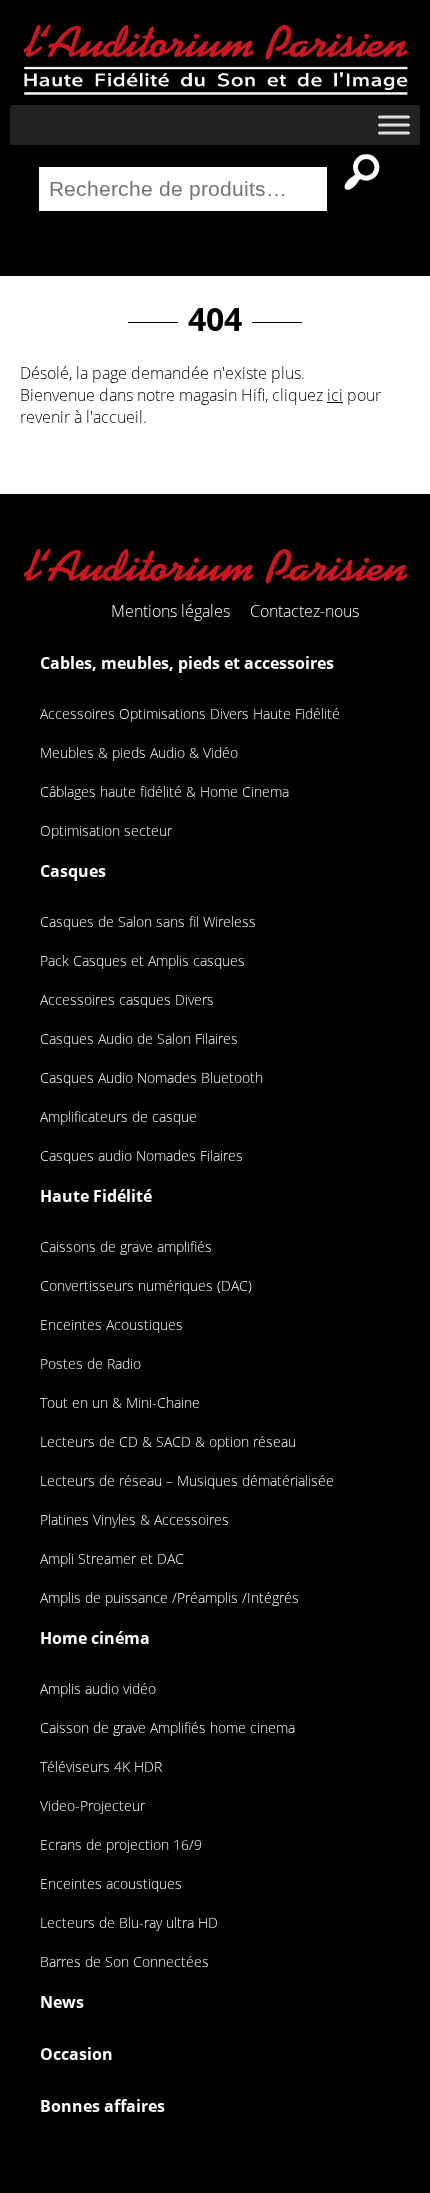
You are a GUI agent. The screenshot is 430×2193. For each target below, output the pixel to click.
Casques (73, 871)
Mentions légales (170, 611)
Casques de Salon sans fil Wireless (148, 921)
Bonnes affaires (102, 2106)
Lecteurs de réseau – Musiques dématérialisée (187, 1480)
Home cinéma (95, 1638)
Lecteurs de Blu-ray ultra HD (129, 1922)
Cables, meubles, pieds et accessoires (187, 663)
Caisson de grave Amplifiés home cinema (167, 1727)
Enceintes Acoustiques (111, 1324)
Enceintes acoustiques (111, 1883)
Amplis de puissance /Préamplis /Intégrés (169, 1597)
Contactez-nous (304, 611)
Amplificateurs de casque (118, 1116)
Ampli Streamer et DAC (112, 1558)
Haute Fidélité (96, 1196)
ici (335, 395)
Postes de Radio (90, 1363)
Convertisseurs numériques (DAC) (146, 1285)
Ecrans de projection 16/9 (121, 1844)
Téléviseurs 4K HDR (101, 1766)
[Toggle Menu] (394, 124)
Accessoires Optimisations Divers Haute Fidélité (190, 713)
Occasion (76, 2054)
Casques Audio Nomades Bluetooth (151, 1077)
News (62, 2002)
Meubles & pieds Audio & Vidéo (139, 752)
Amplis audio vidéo (98, 1688)
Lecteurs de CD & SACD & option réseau (168, 1441)
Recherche (362, 172)
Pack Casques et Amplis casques (142, 960)
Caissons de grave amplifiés (126, 1246)
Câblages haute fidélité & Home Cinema (164, 791)
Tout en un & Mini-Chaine (120, 1402)
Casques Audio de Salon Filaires (139, 1038)
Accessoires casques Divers (127, 999)
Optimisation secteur (106, 830)
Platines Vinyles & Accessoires (134, 1519)
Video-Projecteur (92, 1805)
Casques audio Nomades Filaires (141, 1155)
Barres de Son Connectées (124, 1961)
